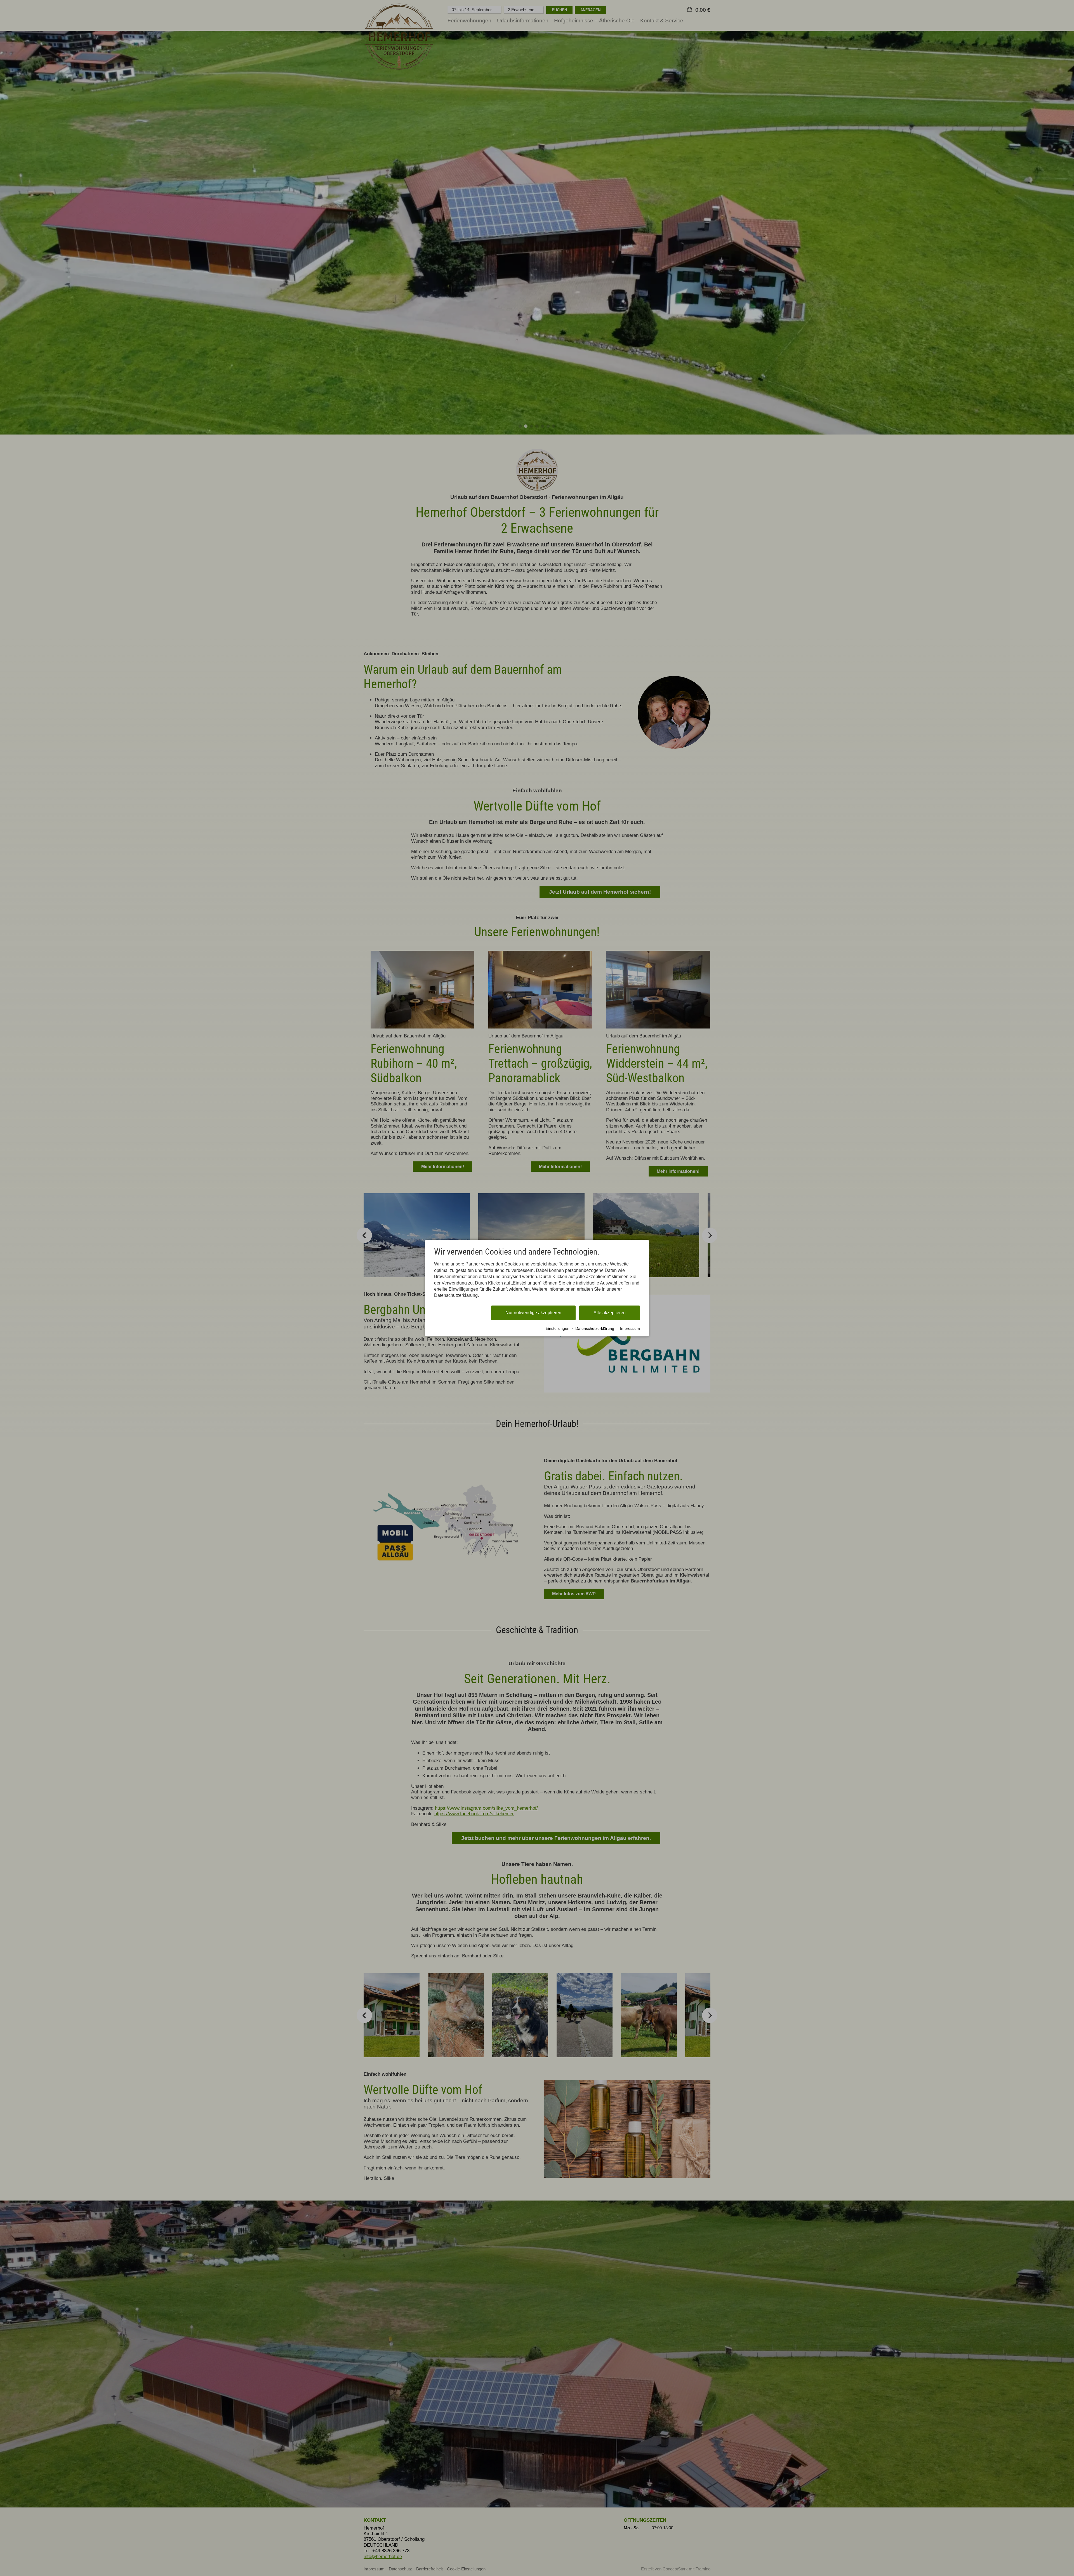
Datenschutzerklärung (595, 1329)
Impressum (630, 1329)
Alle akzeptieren (610, 1313)
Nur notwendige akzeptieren (533, 1313)
